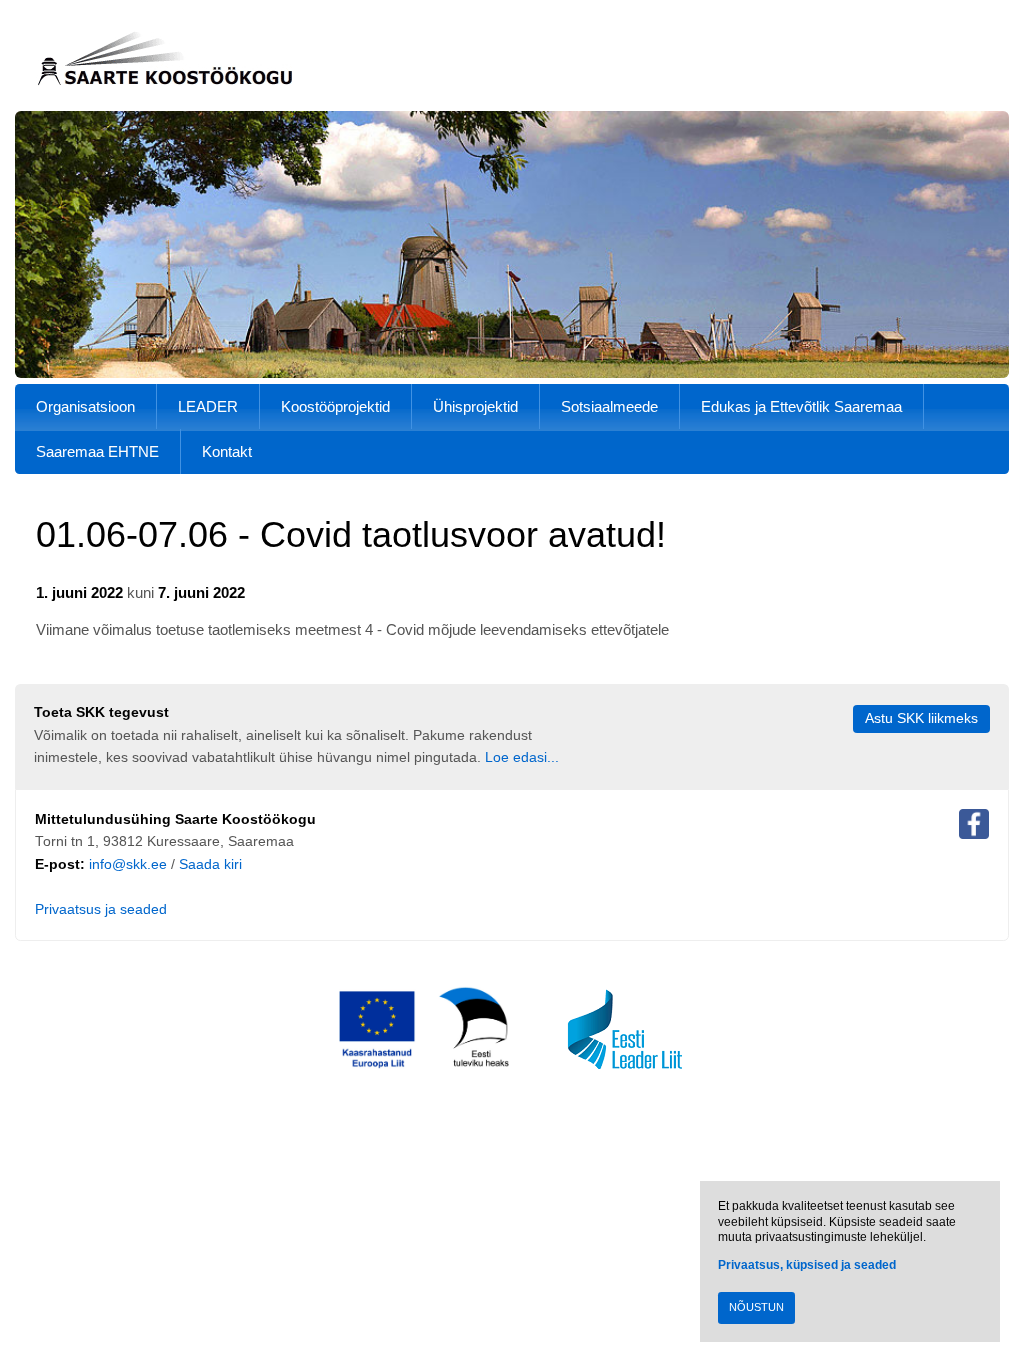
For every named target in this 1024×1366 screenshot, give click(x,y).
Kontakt (227, 451)
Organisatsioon (85, 406)
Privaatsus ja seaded (101, 909)
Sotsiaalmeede (609, 406)
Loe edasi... (522, 757)
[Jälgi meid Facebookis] (974, 828)
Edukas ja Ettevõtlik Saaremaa (801, 406)
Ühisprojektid (475, 406)
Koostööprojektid (335, 406)
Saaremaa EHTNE (97, 451)
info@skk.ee (128, 864)
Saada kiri (210, 864)
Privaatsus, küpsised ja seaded (807, 1265)
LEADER (208, 406)
